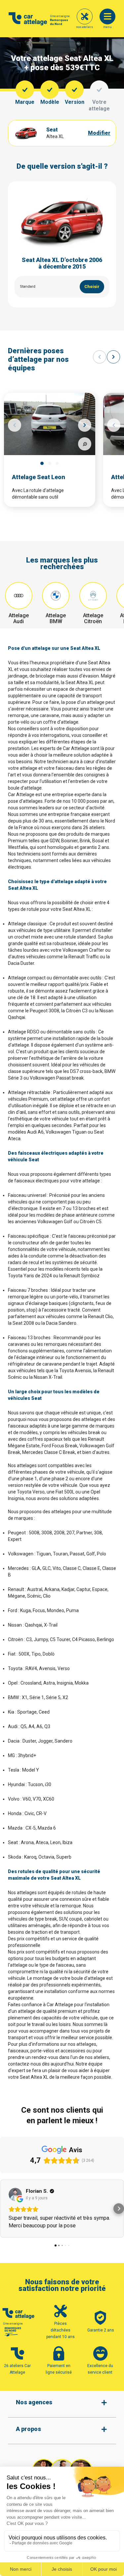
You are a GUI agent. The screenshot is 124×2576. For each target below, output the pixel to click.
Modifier (99, 133)
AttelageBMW (56, 618)
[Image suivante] (85, 425)
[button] (5, 2209)
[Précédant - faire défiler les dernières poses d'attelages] (100, 357)
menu (107, 27)
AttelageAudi (19, 618)
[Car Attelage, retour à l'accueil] (28, 19)
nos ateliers (84, 27)
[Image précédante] (15, 425)
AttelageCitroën (93, 618)
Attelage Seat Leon (39, 477)
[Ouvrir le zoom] (85, 444)
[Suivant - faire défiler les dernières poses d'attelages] (113, 357)
